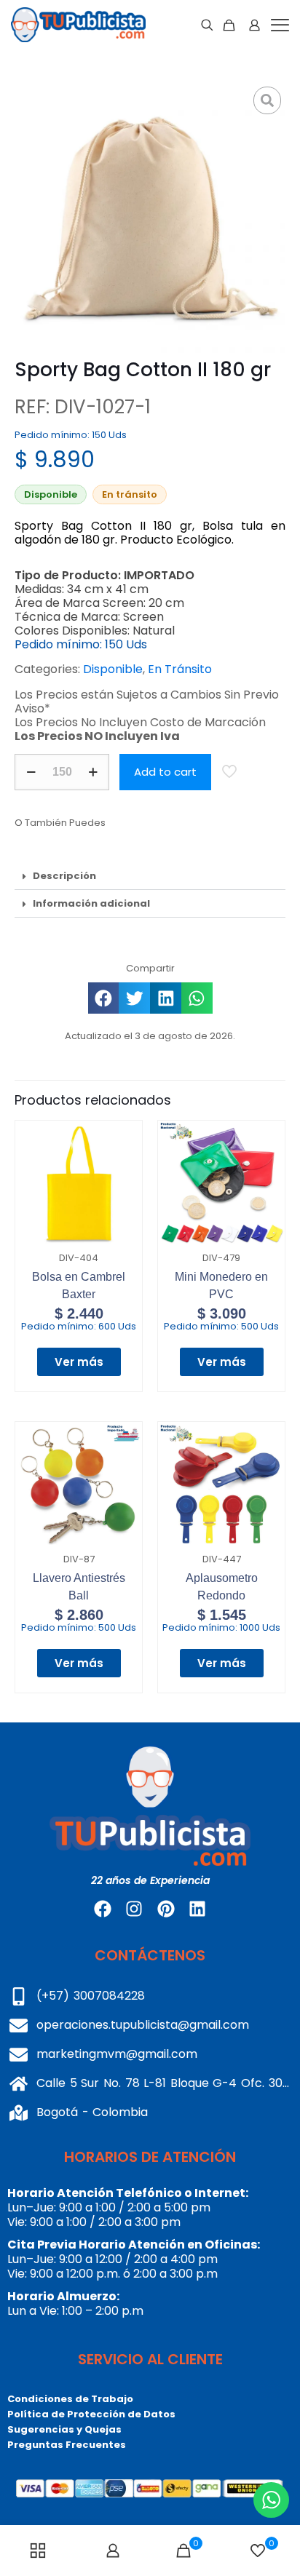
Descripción (64, 876)
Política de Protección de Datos (91, 2414)
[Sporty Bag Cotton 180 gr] (150, 218)
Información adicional (91, 903)
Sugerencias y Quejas (64, 2429)
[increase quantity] (93, 772)
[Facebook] (103, 1909)
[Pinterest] (166, 1909)
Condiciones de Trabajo (70, 2399)
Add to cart (165, 772)
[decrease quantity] (31, 772)
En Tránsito (180, 669)
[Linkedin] (197, 1909)
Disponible (113, 669)
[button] (150, 876)
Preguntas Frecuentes (67, 2445)
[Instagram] (134, 1909)
